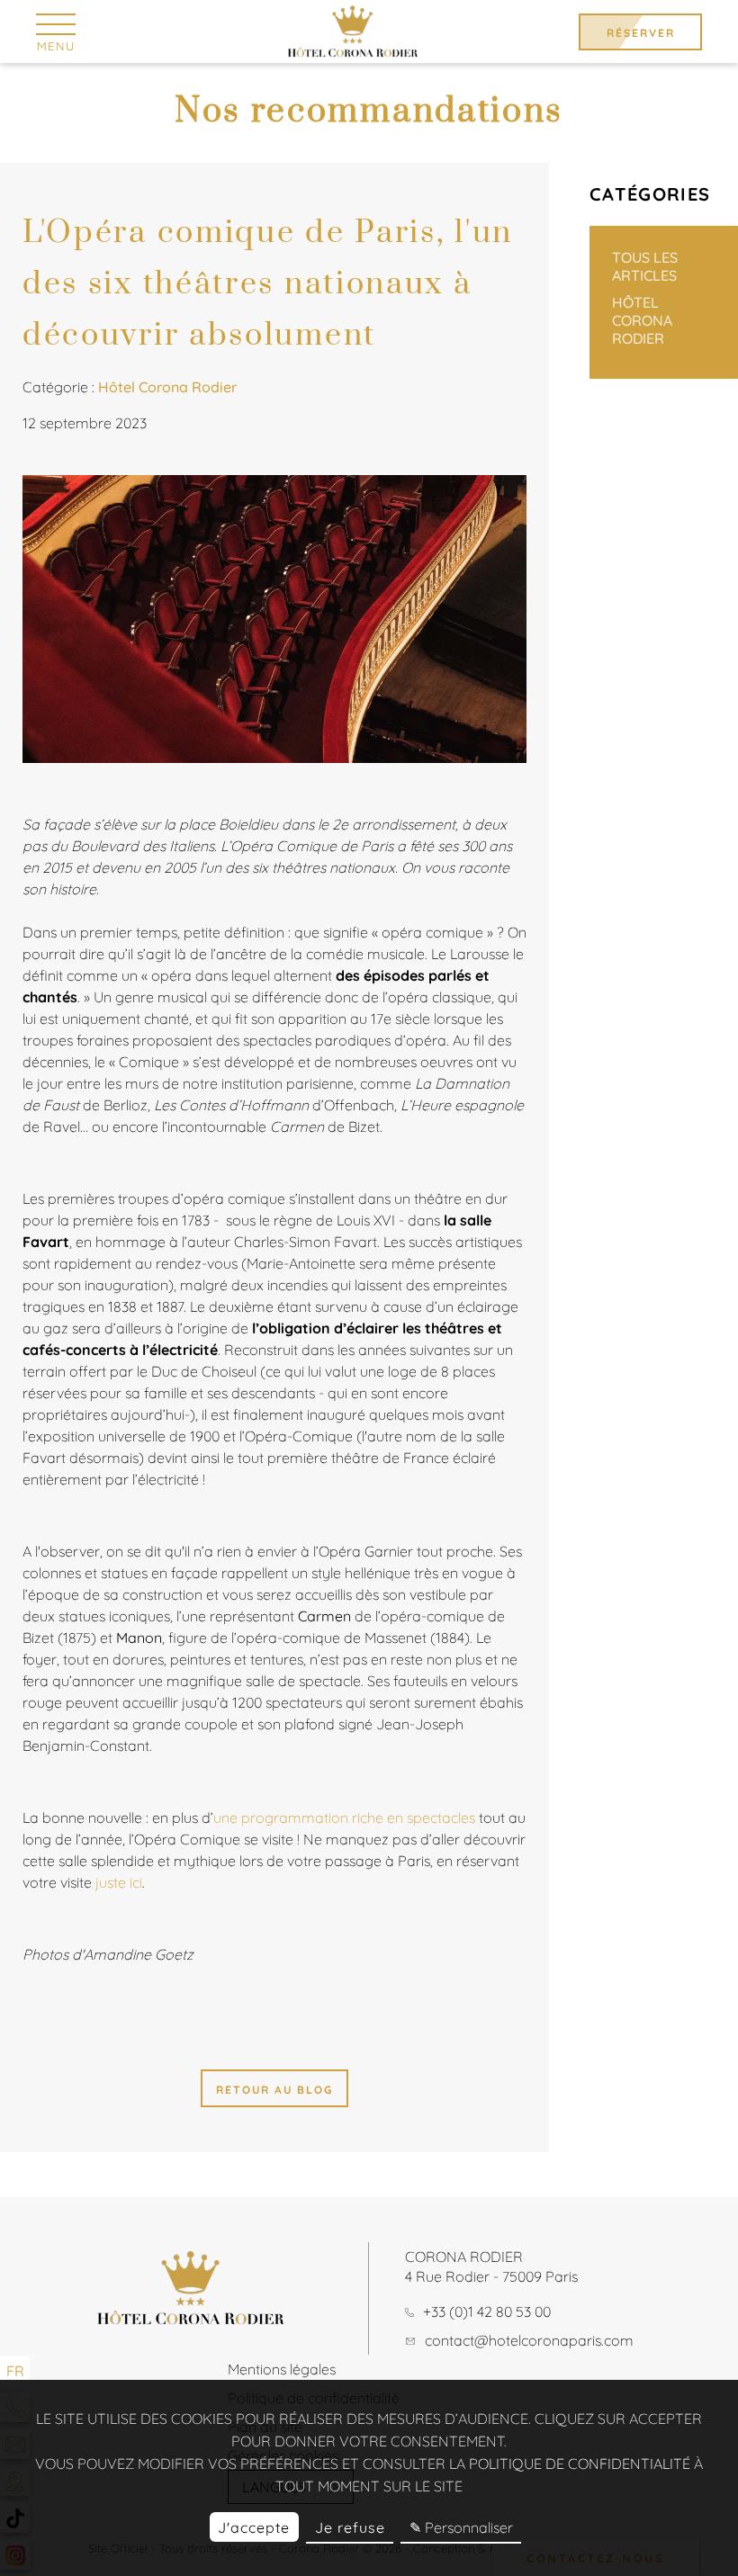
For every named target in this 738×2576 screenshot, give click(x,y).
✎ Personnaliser (461, 2527)
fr (15, 2371)
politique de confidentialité (580, 2464)
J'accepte (254, 2527)
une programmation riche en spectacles (346, 1818)
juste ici (119, 1882)
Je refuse (350, 2527)
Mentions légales (282, 2369)
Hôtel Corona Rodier (642, 320)
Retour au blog (274, 2090)
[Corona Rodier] (352, 31)
